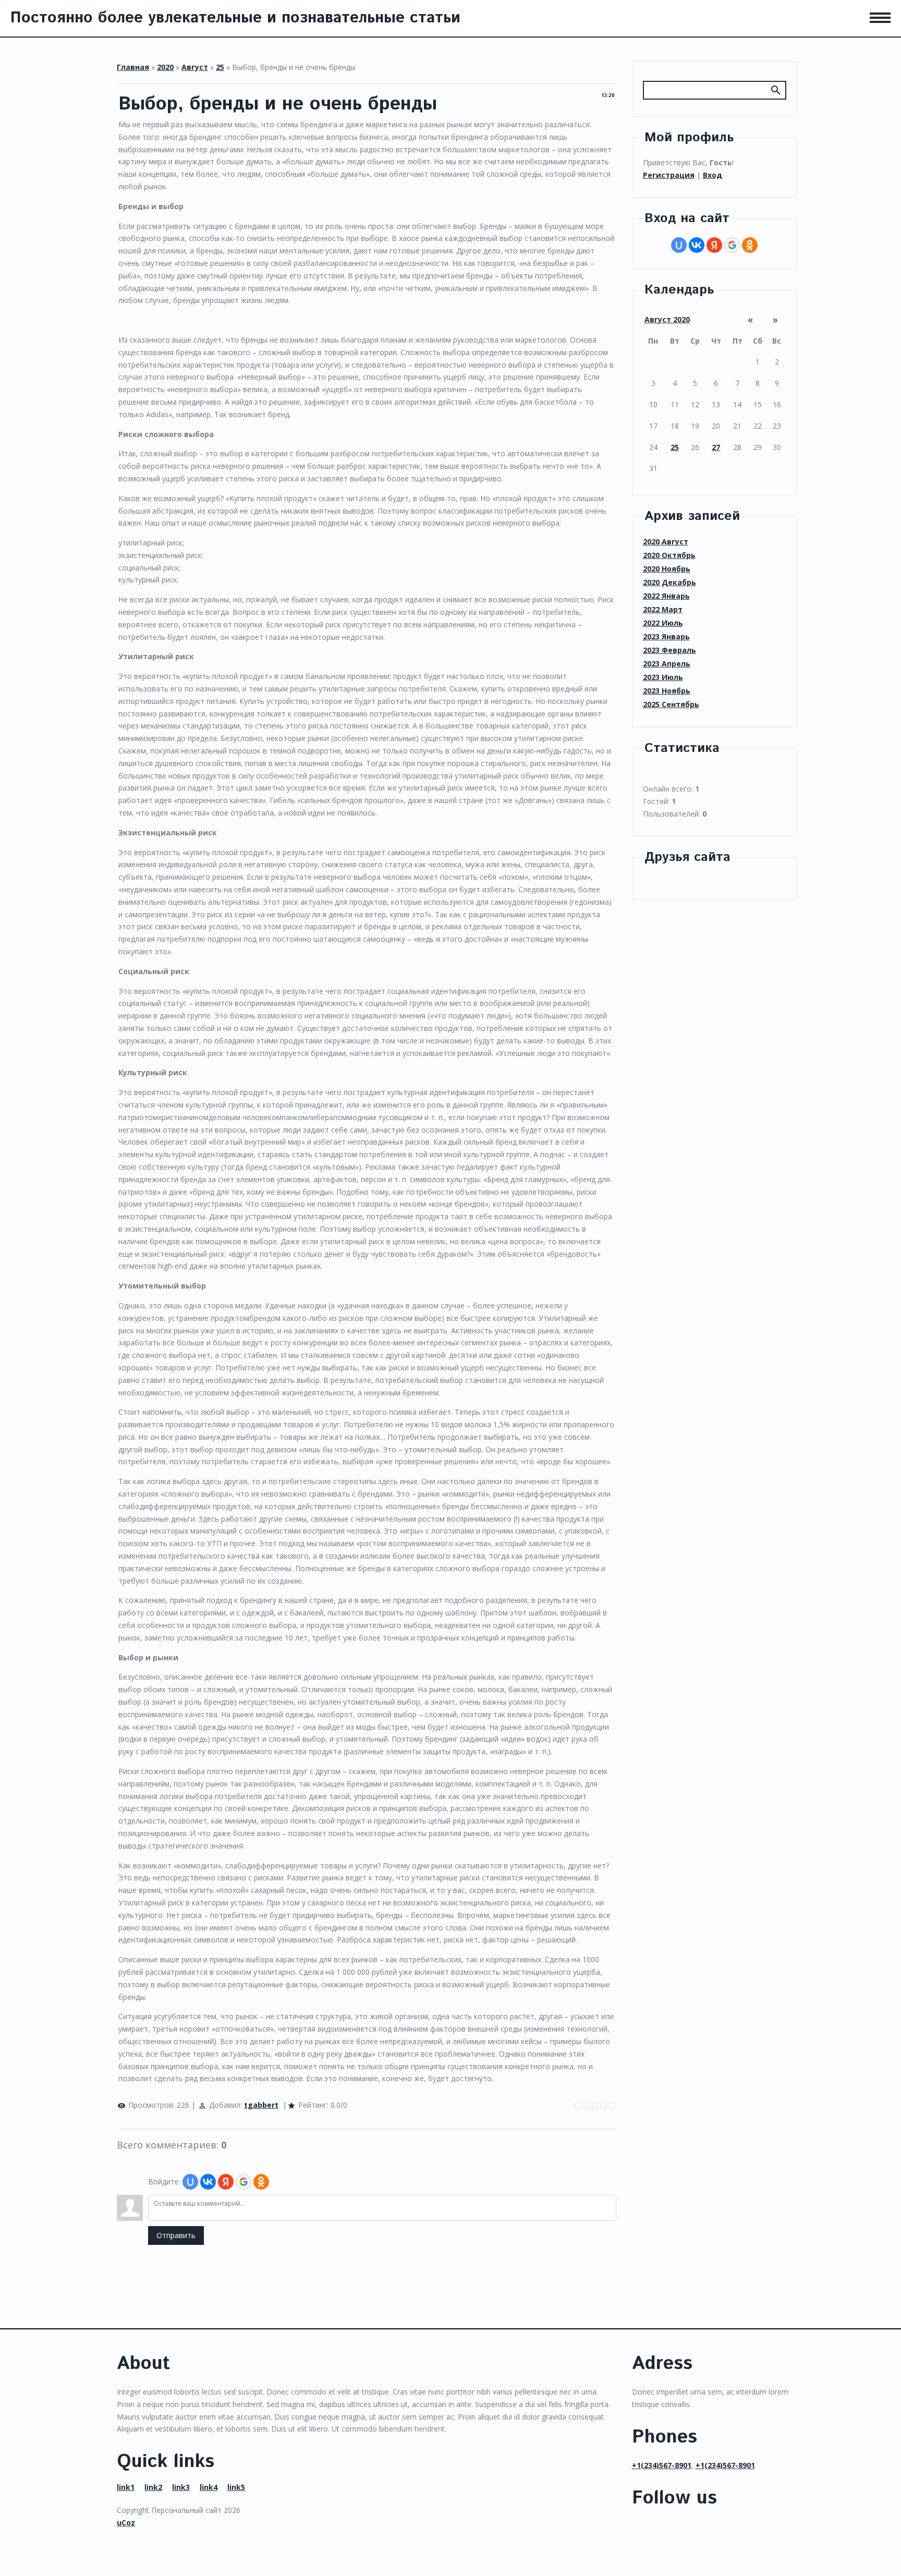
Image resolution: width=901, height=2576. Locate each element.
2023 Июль (663, 677)
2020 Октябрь (669, 555)
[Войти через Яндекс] (226, 2182)
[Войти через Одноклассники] (261, 2182)
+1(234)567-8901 (662, 2465)
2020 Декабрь (669, 582)
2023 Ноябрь (667, 691)
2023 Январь (666, 636)
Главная (133, 67)
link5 (236, 2487)
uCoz (126, 2523)
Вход (713, 175)
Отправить (176, 2235)
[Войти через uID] (190, 2182)
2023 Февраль (669, 650)
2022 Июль (663, 623)
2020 (165, 67)
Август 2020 (667, 319)
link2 (153, 2487)
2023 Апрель (667, 664)
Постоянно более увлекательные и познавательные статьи (235, 18)
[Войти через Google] (243, 2182)
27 (716, 447)
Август (195, 67)
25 (220, 67)
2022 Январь (666, 596)
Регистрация (669, 175)
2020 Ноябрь (667, 569)
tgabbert (261, 2105)
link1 (126, 2487)
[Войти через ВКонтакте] (208, 2182)
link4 (209, 2487)
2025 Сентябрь (671, 704)
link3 (181, 2487)
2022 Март (663, 609)
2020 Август (666, 542)
